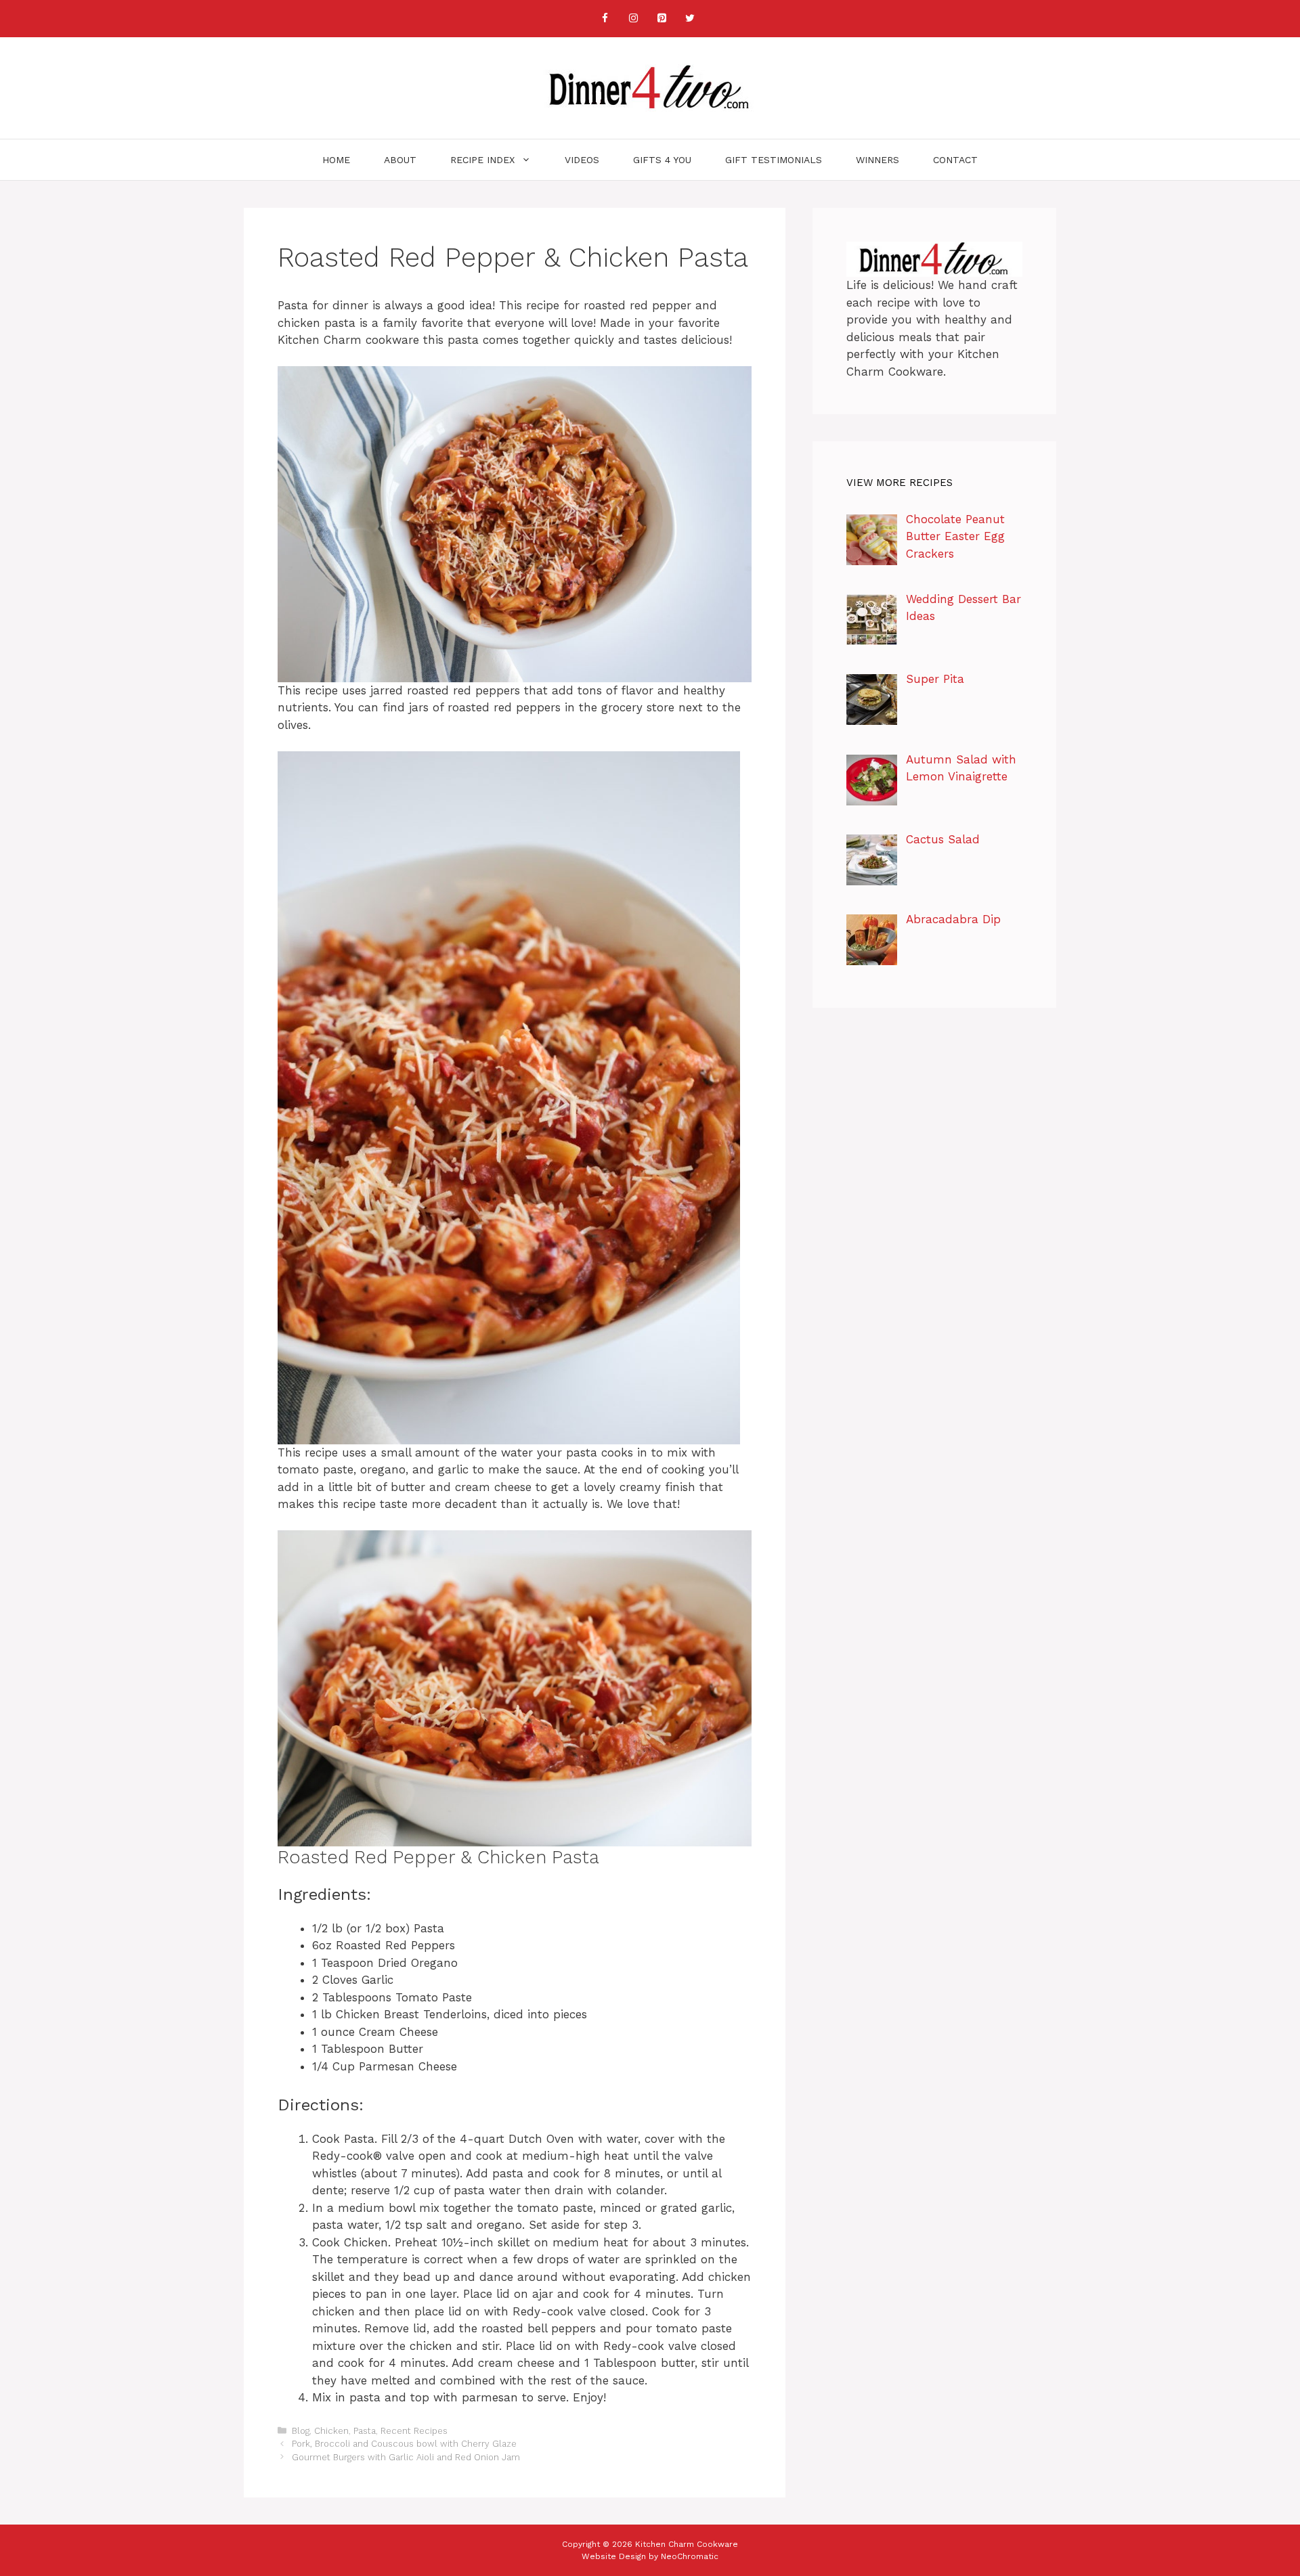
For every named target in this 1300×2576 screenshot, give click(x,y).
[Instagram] (633, 19)
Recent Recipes (414, 2431)
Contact (955, 160)
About (400, 160)
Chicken (331, 2431)
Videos (582, 160)
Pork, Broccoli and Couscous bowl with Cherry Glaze (404, 2444)
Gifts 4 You (662, 160)
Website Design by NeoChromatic (650, 2556)
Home (336, 160)
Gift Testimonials (774, 160)
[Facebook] (605, 19)
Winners (877, 160)
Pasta (365, 2431)
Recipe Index (482, 160)
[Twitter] (690, 19)
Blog (301, 2431)
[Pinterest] (662, 19)
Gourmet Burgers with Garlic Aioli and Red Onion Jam (406, 2457)
